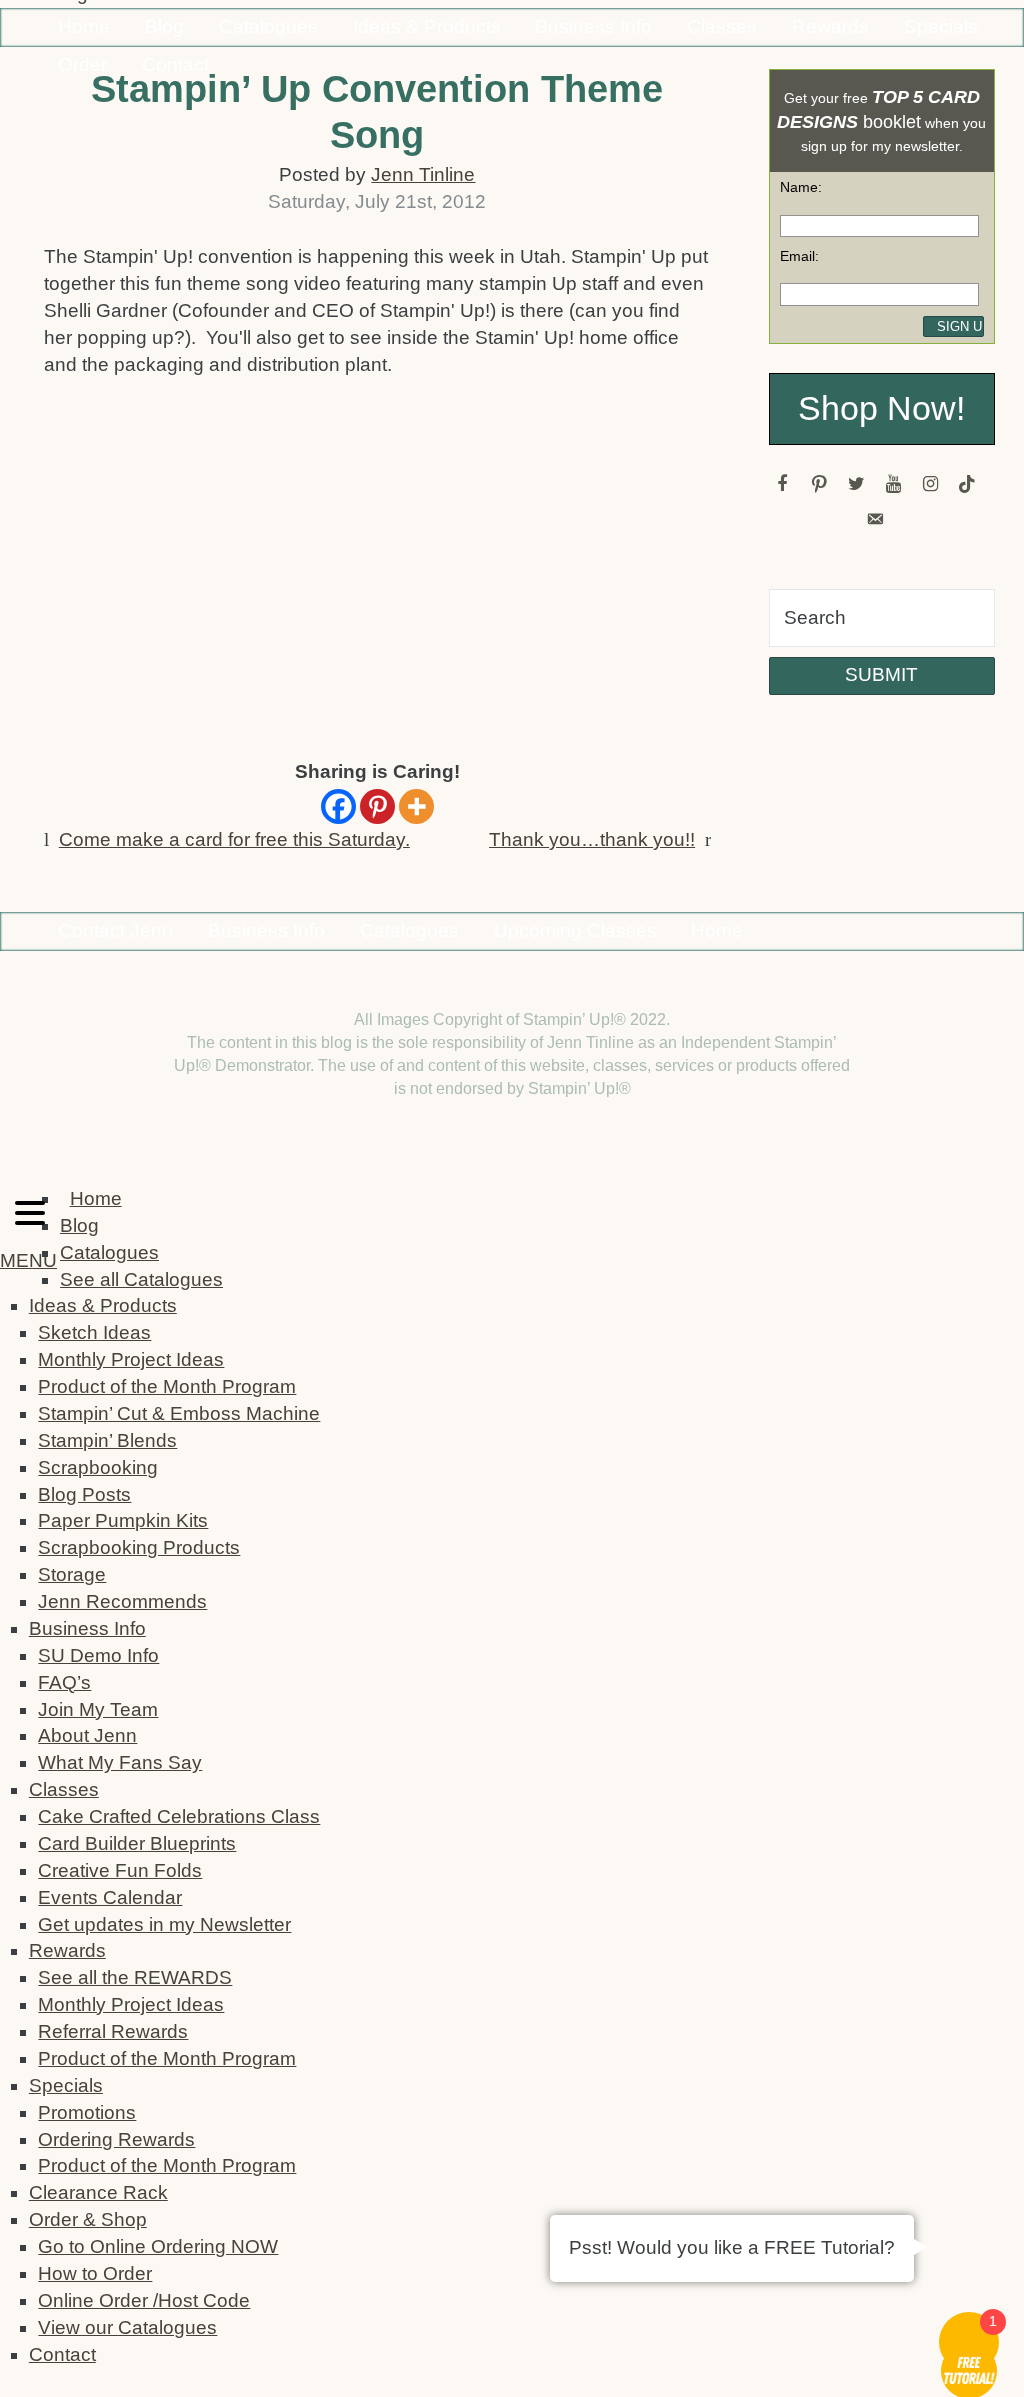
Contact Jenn (115, 930)
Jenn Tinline (423, 174)
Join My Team (98, 1709)
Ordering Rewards (116, 2139)
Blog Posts (84, 1494)
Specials (941, 26)
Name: (801, 187)
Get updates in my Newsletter (164, 1924)
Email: (799, 256)
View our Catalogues (127, 2327)
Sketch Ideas (94, 1332)
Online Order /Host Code (144, 2300)
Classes (722, 26)
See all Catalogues (141, 1279)
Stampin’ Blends (107, 1440)
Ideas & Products (427, 26)
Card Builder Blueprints (137, 1843)
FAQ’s (64, 1682)
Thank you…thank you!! (592, 839)
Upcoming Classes (575, 930)
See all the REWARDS (135, 1977)
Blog (164, 26)
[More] (416, 806)
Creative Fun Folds (120, 1870)
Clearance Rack (98, 2192)
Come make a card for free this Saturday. (234, 839)
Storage (72, 1574)
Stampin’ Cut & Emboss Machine (179, 1413)
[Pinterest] (377, 806)
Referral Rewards (113, 2031)
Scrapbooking (98, 1467)
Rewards (830, 26)
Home (84, 26)
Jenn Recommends (122, 1601)
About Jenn (87, 1735)
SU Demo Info (98, 1655)
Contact (62, 2354)
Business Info (593, 26)
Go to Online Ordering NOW (158, 2246)
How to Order (95, 2273)
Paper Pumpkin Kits (123, 1520)
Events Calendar (110, 1897)
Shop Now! (881, 408)
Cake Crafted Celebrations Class (179, 1816)
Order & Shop (88, 2219)
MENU (28, 1260)
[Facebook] (338, 806)
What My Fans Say (120, 1762)
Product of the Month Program (167, 1386)
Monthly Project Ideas (131, 1359)
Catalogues (268, 26)
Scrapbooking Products (139, 1547)
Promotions (87, 2112)
